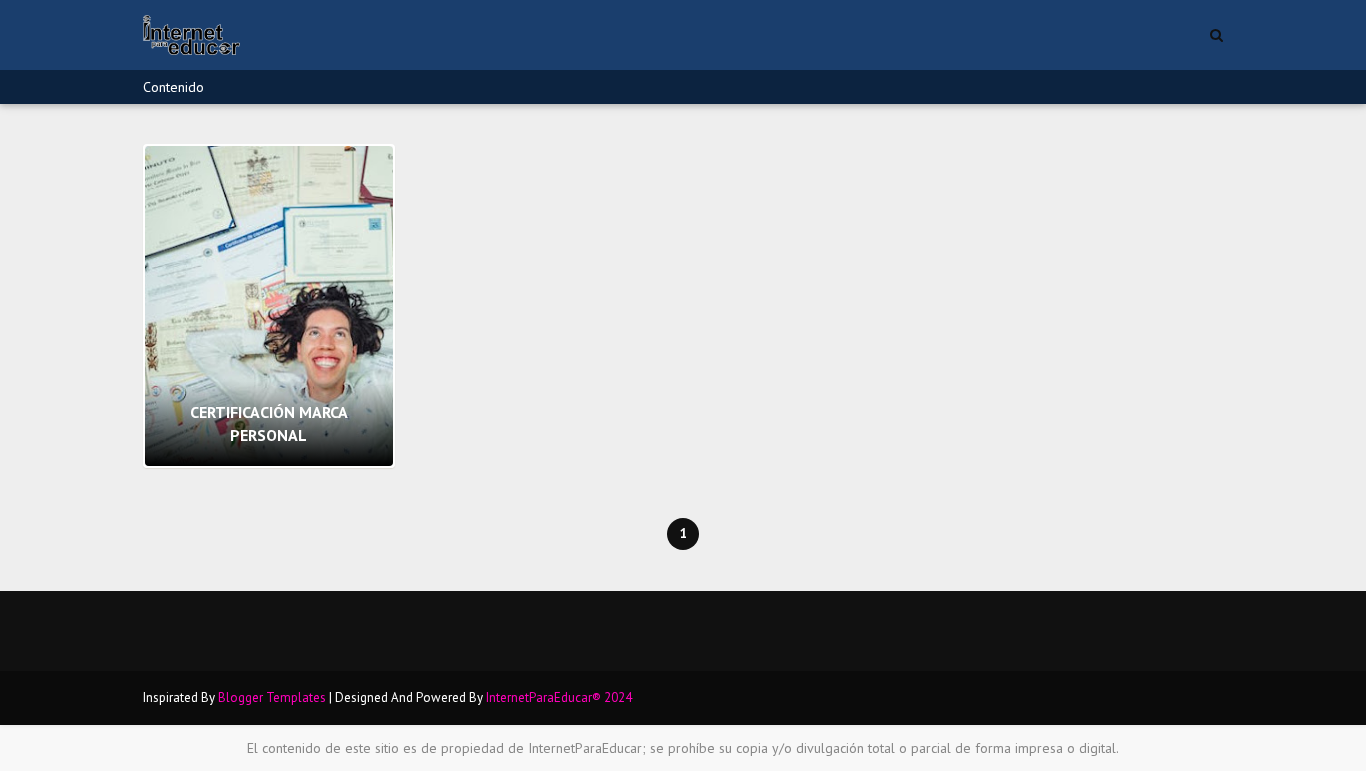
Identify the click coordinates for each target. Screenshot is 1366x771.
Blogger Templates (272, 697)
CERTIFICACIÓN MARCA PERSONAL (269, 423)
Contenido (173, 87)
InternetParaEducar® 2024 (559, 697)
